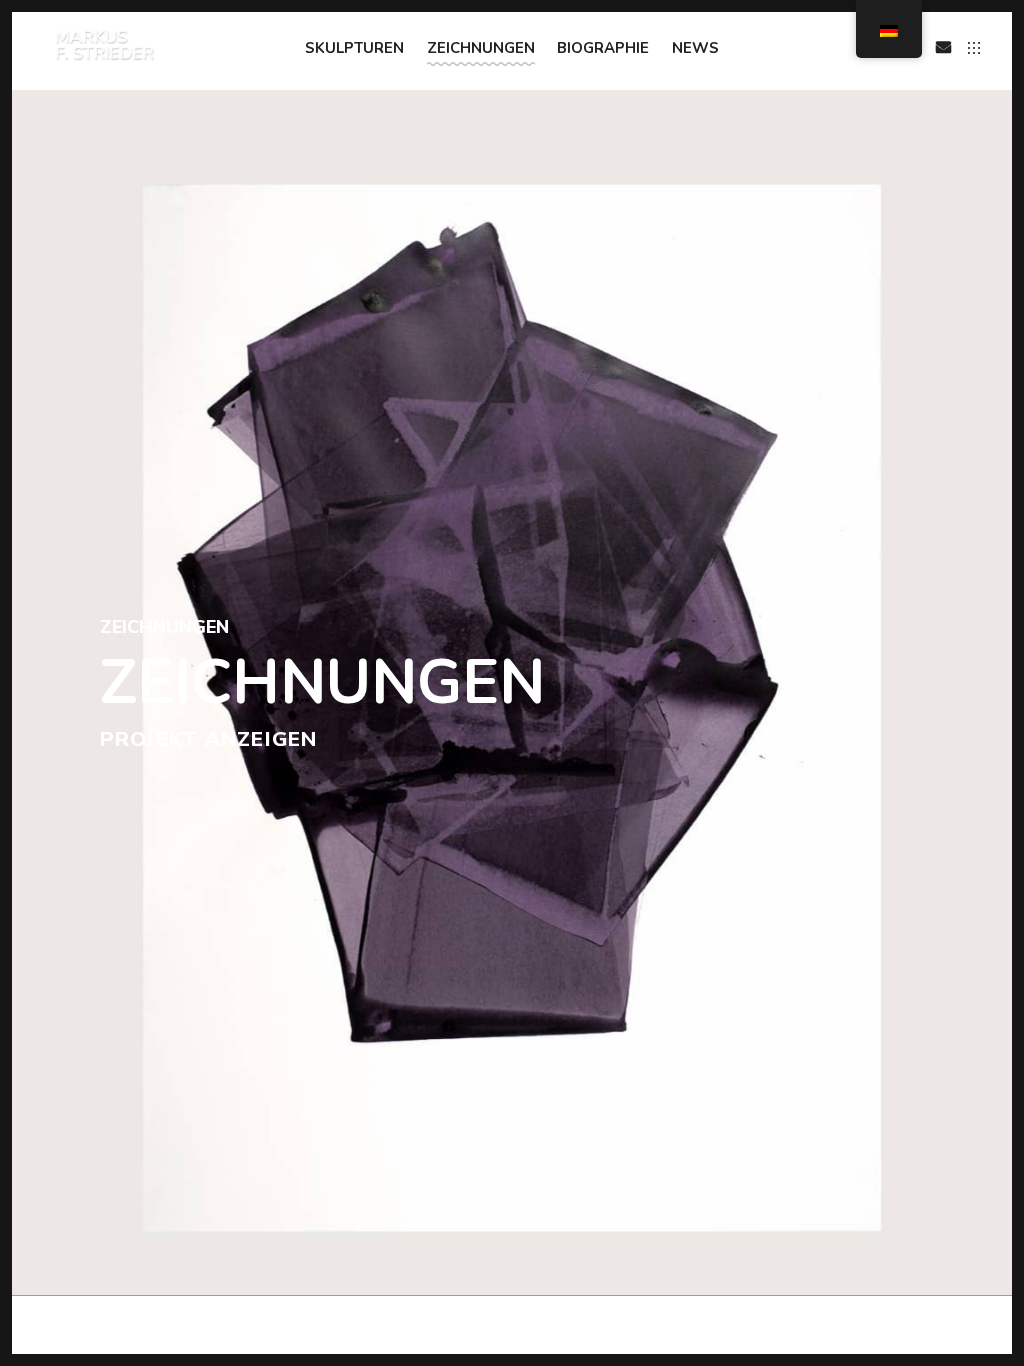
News (695, 48)
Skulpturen (354, 48)
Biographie (603, 48)
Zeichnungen (481, 48)
